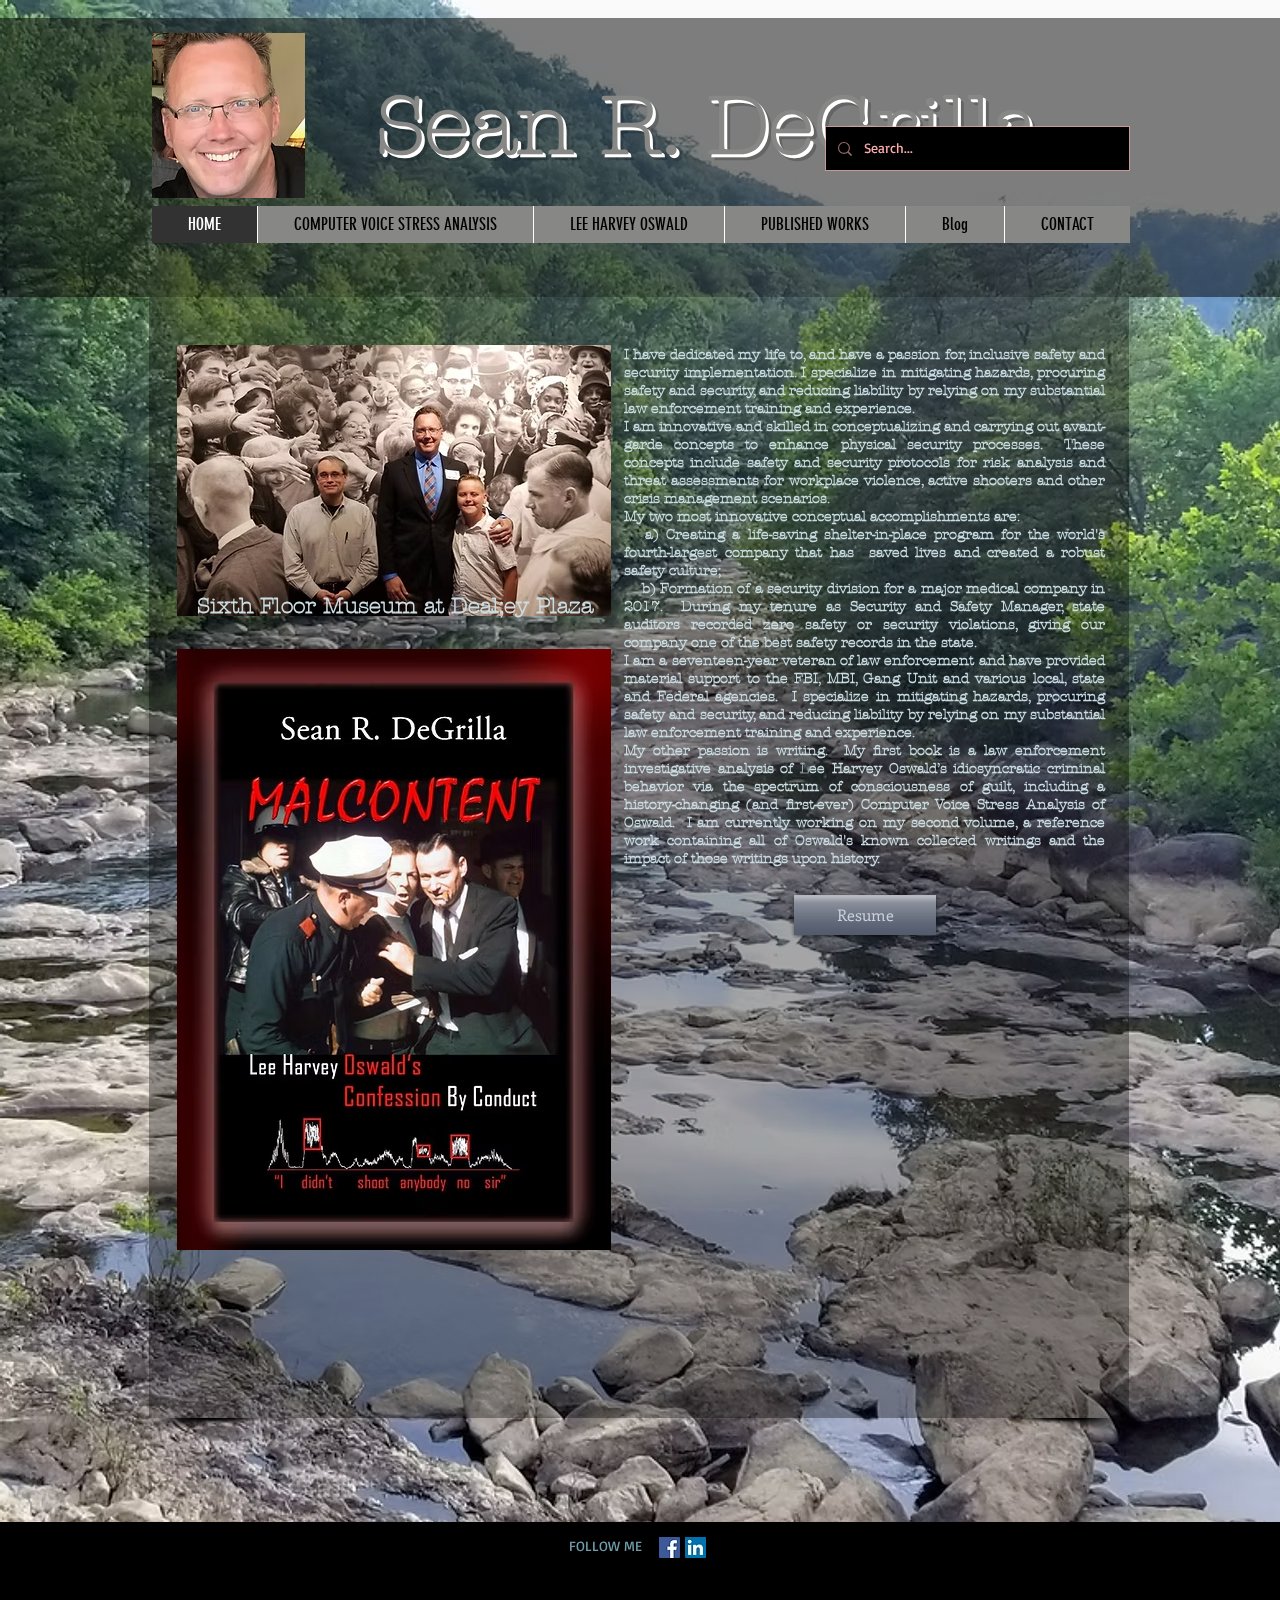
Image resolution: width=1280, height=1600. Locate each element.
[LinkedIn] (695, 1547)
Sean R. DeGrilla (707, 126)
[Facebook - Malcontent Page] (669, 1547)
